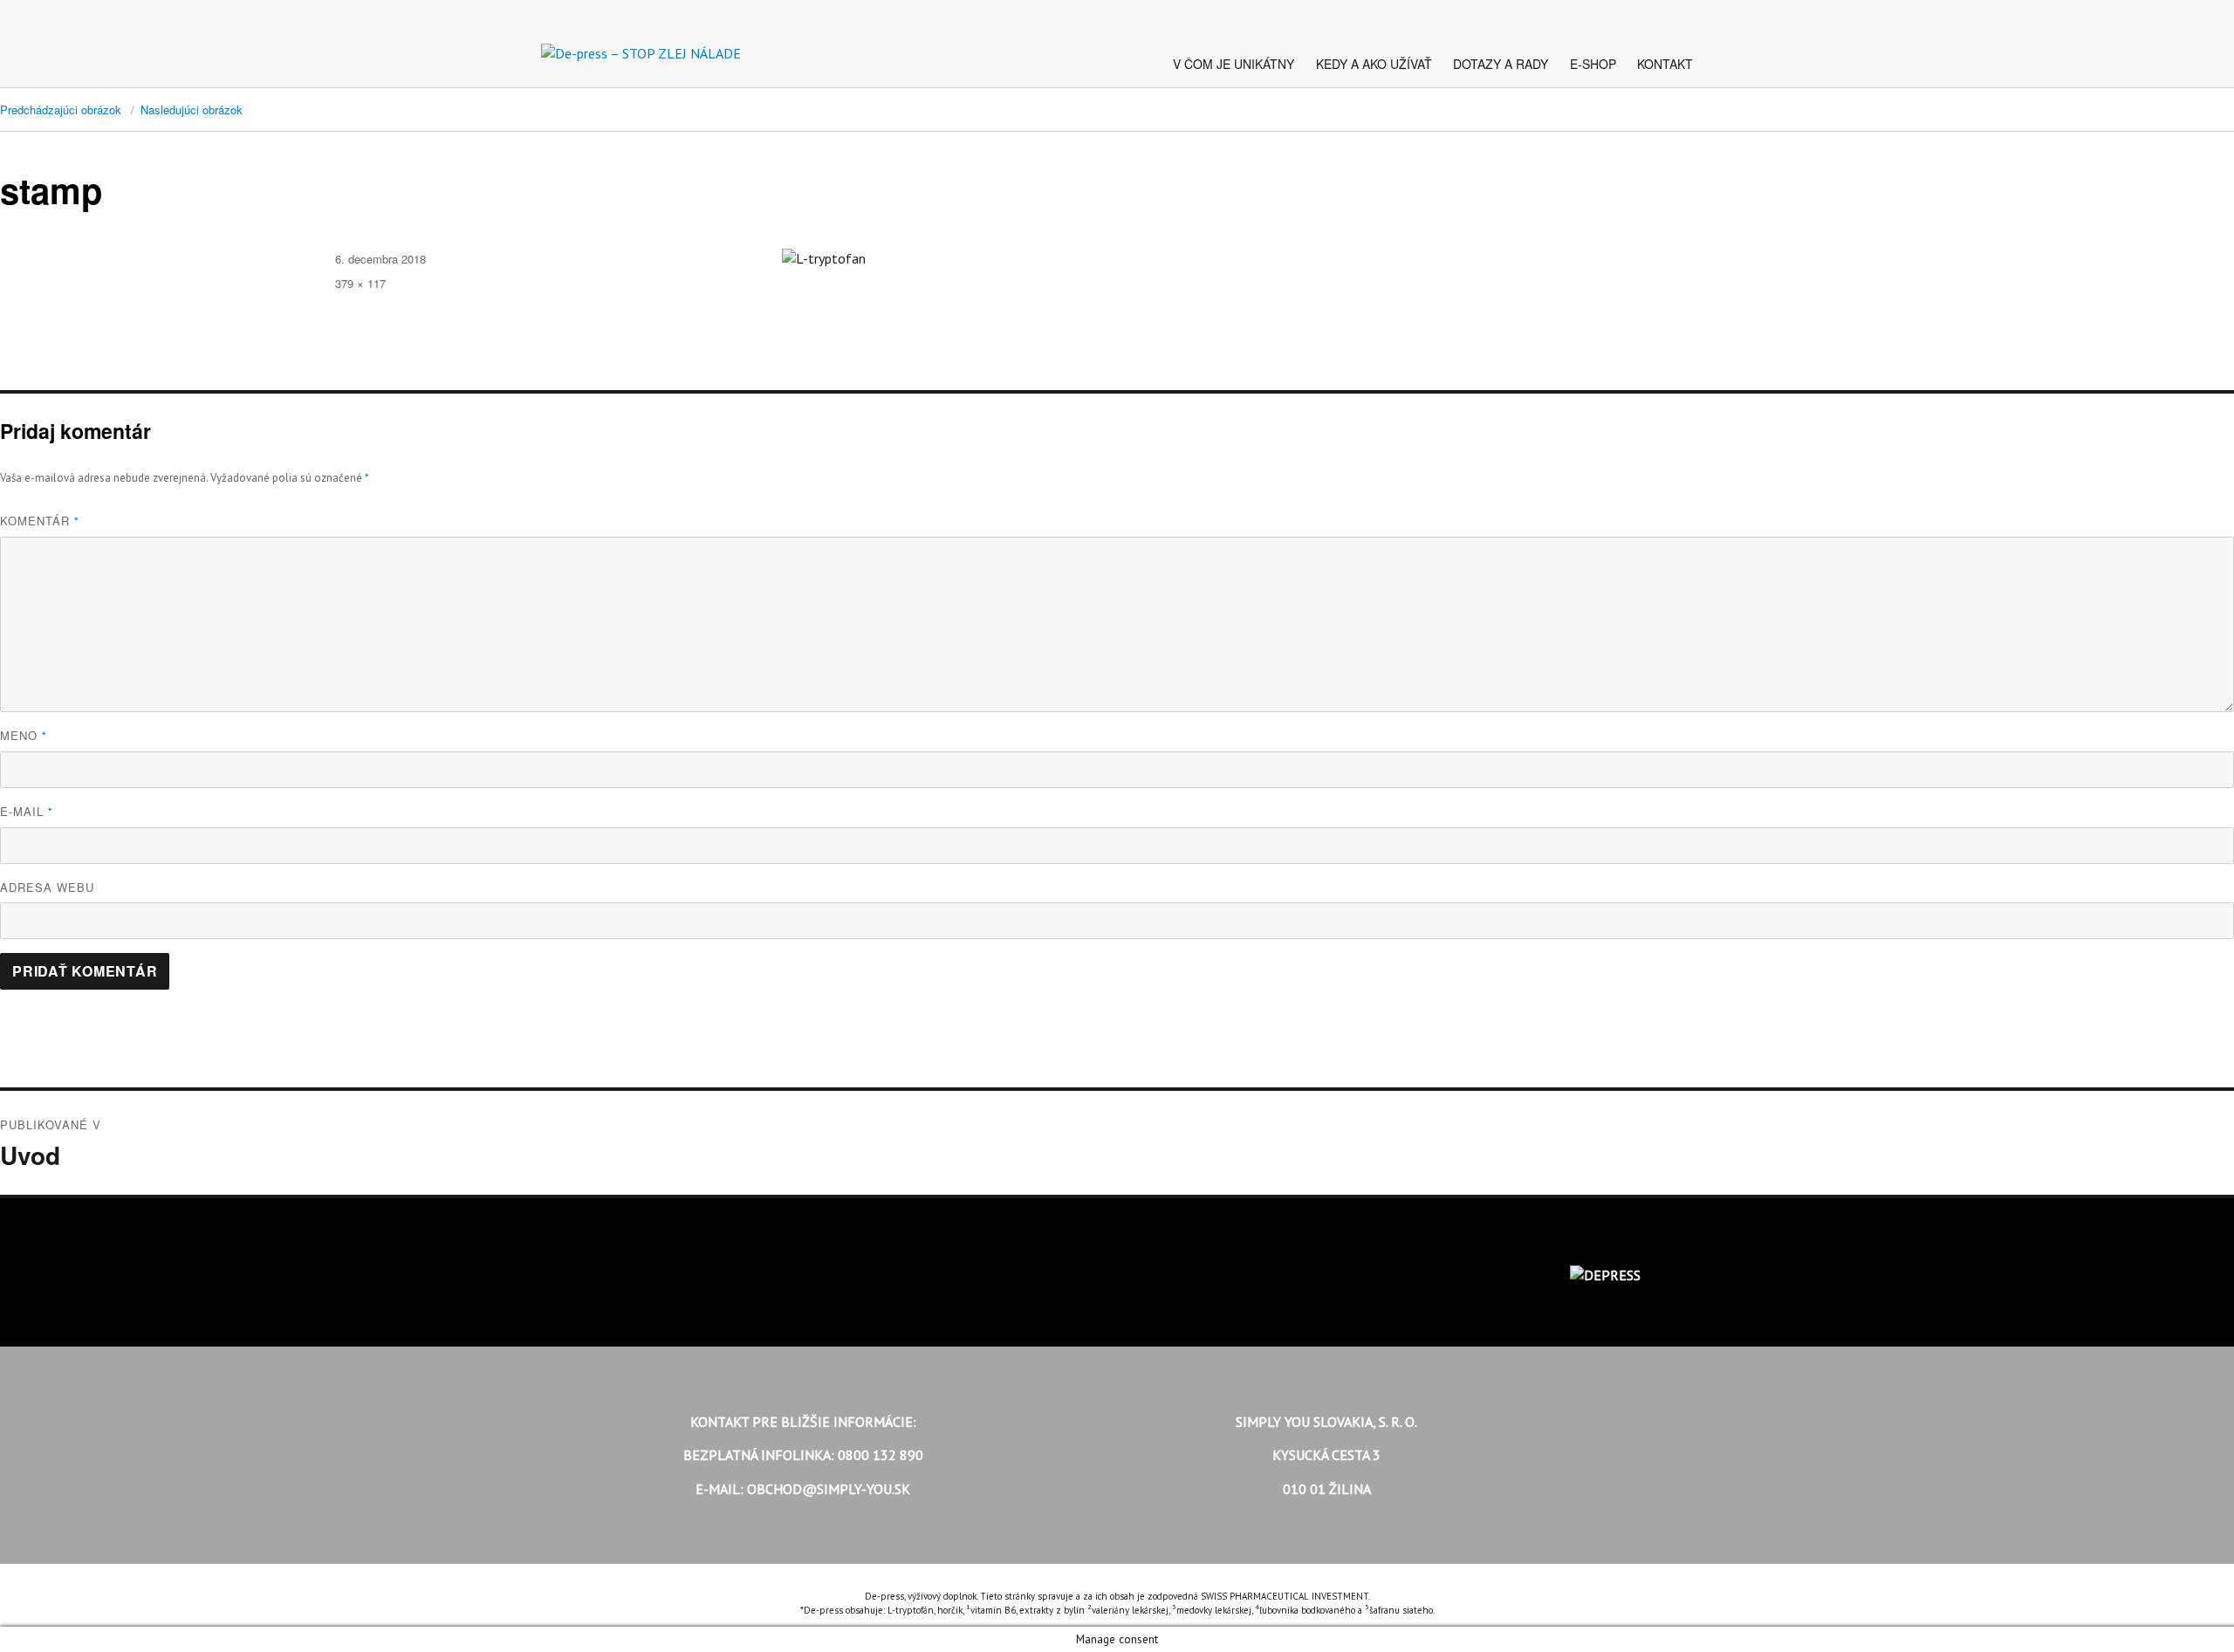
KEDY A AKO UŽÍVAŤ (1374, 64)
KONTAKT (1665, 64)
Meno (24, 735)
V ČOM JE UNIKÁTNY (1233, 64)
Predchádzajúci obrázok (61, 110)
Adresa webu (47, 887)
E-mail (27, 811)
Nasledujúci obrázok (192, 110)
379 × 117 (360, 283)
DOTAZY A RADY (1501, 64)
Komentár (40, 521)
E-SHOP (1593, 64)
